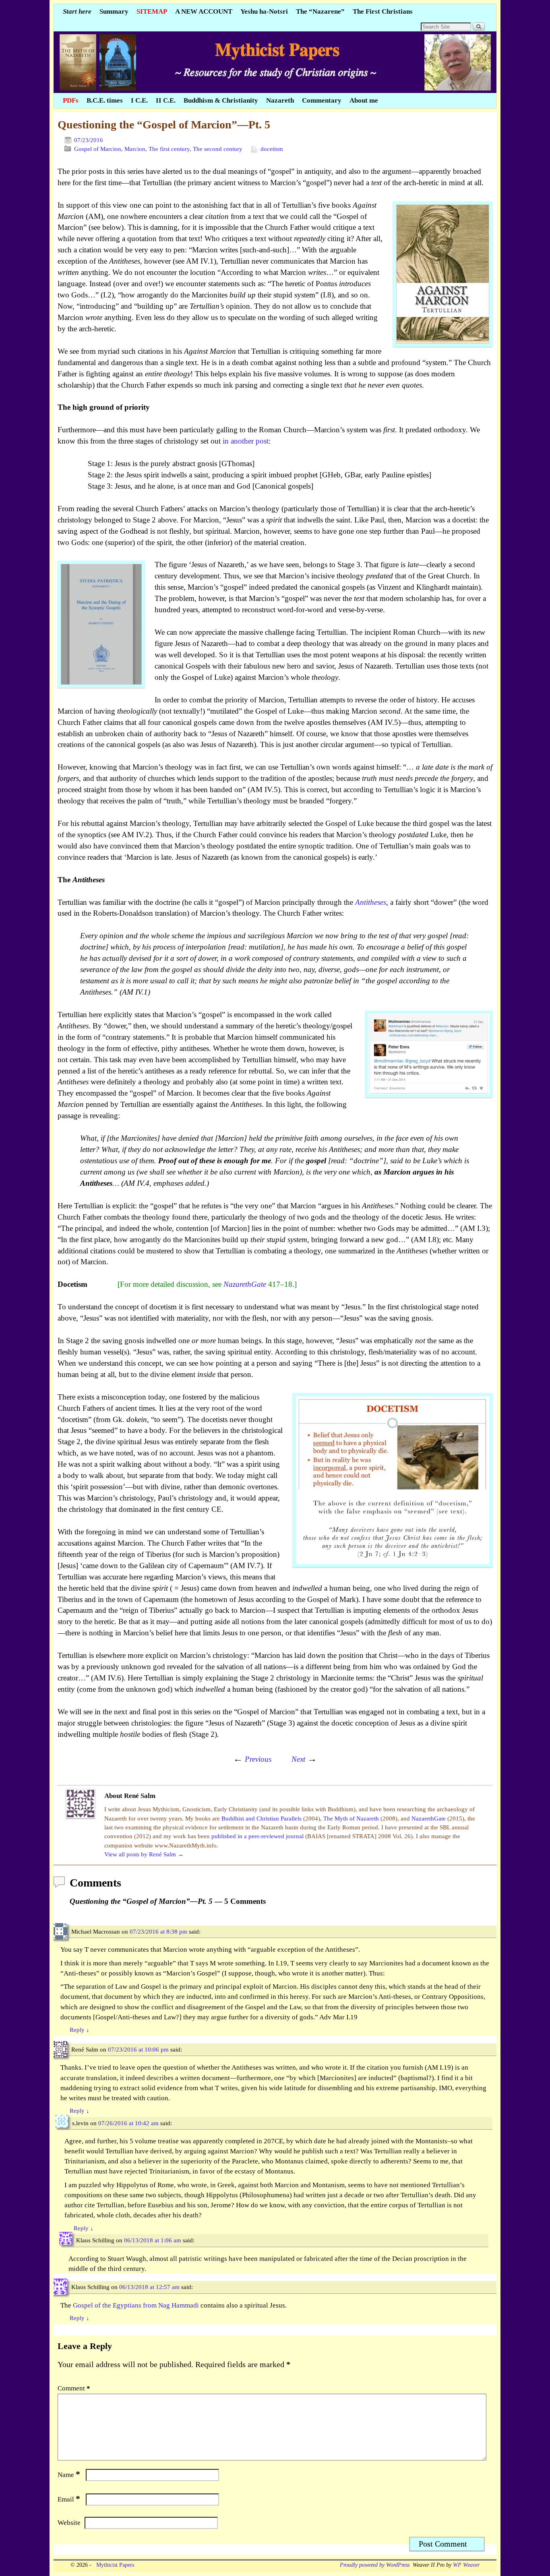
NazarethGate (245, 1284)
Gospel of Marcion (98, 149)
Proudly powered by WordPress (375, 2565)
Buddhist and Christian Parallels (262, 1818)
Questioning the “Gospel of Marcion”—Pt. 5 (164, 125)
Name (69, 2475)
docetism (272, 149)
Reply (80, 2030)
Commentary (322, 100)
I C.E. (139, 100)
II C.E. (166, 100)
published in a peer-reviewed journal (258, 1836)
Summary (114, 11)
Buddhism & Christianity (221, 100)
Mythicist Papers (114, 2565)
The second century (218, 149)
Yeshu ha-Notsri (264, 11)
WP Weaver (466, 2565)
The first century (169, 149)
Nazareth (280, 100)
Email (69, 2499)
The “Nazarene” (320, 11)
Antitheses (371, 902)
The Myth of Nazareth (352, 1818)
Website (69, 2523)
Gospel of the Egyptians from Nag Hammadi (136, 2305)
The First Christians (383, 11)
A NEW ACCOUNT (204, 11)
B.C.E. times (105, 100)
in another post (246, 441)
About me (364, 100)
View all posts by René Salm (144, 1854)
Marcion (135, 149)
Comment (74, 2388)
